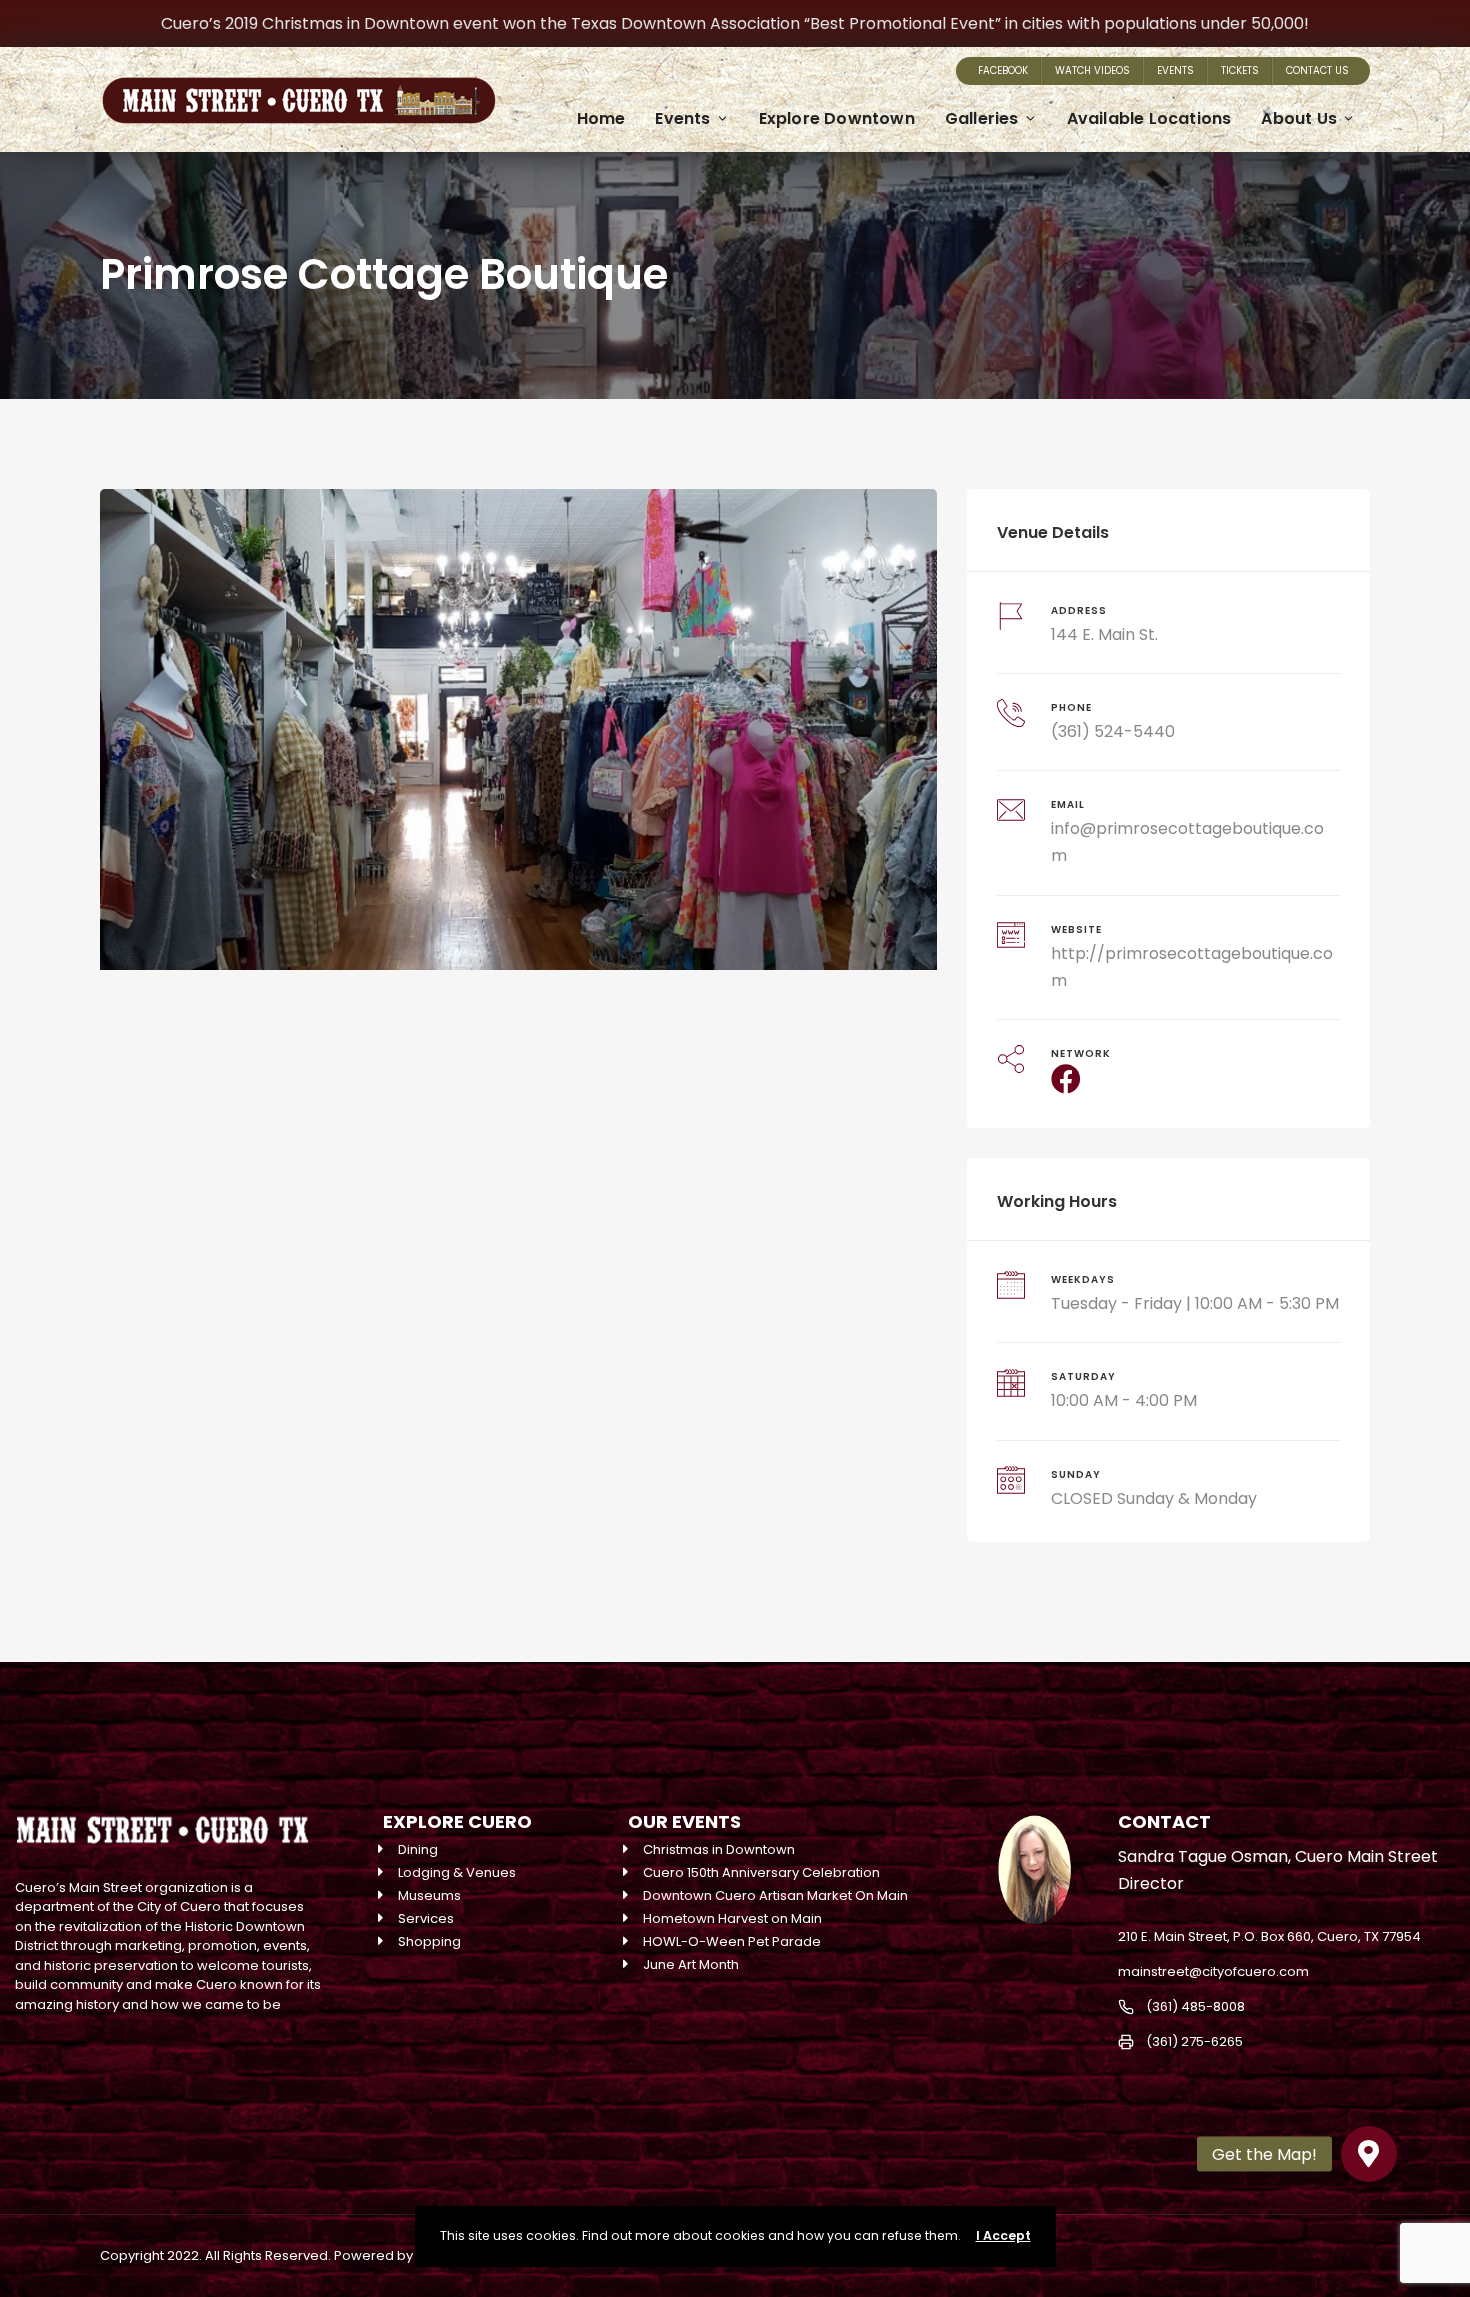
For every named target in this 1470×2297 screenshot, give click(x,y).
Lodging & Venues (457, 1872)
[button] (1369, 2154)
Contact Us (1317, 70)
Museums (429, 1895)
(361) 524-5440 (1113, 731)
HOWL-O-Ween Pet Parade (732, 1941)
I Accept (1003, 2235)
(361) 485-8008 (1195, 2006)
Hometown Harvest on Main (732, 1918)
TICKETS (1240, 70)
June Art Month (691, 1964)
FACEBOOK (1003, 70)
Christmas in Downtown (719, 1849)
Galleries (982, 118)
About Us (1299, 118)
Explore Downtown (837, 118)
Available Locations (1149, 118)
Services (426, 1918)
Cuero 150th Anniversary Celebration (761, 1872)
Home (601, 118)
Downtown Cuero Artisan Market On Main (775, 1895)
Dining (418, 1849)
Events (1175, 70)
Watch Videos (1092, 70)
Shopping (429, 1941)
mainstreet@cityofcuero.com (1213, 1971)
